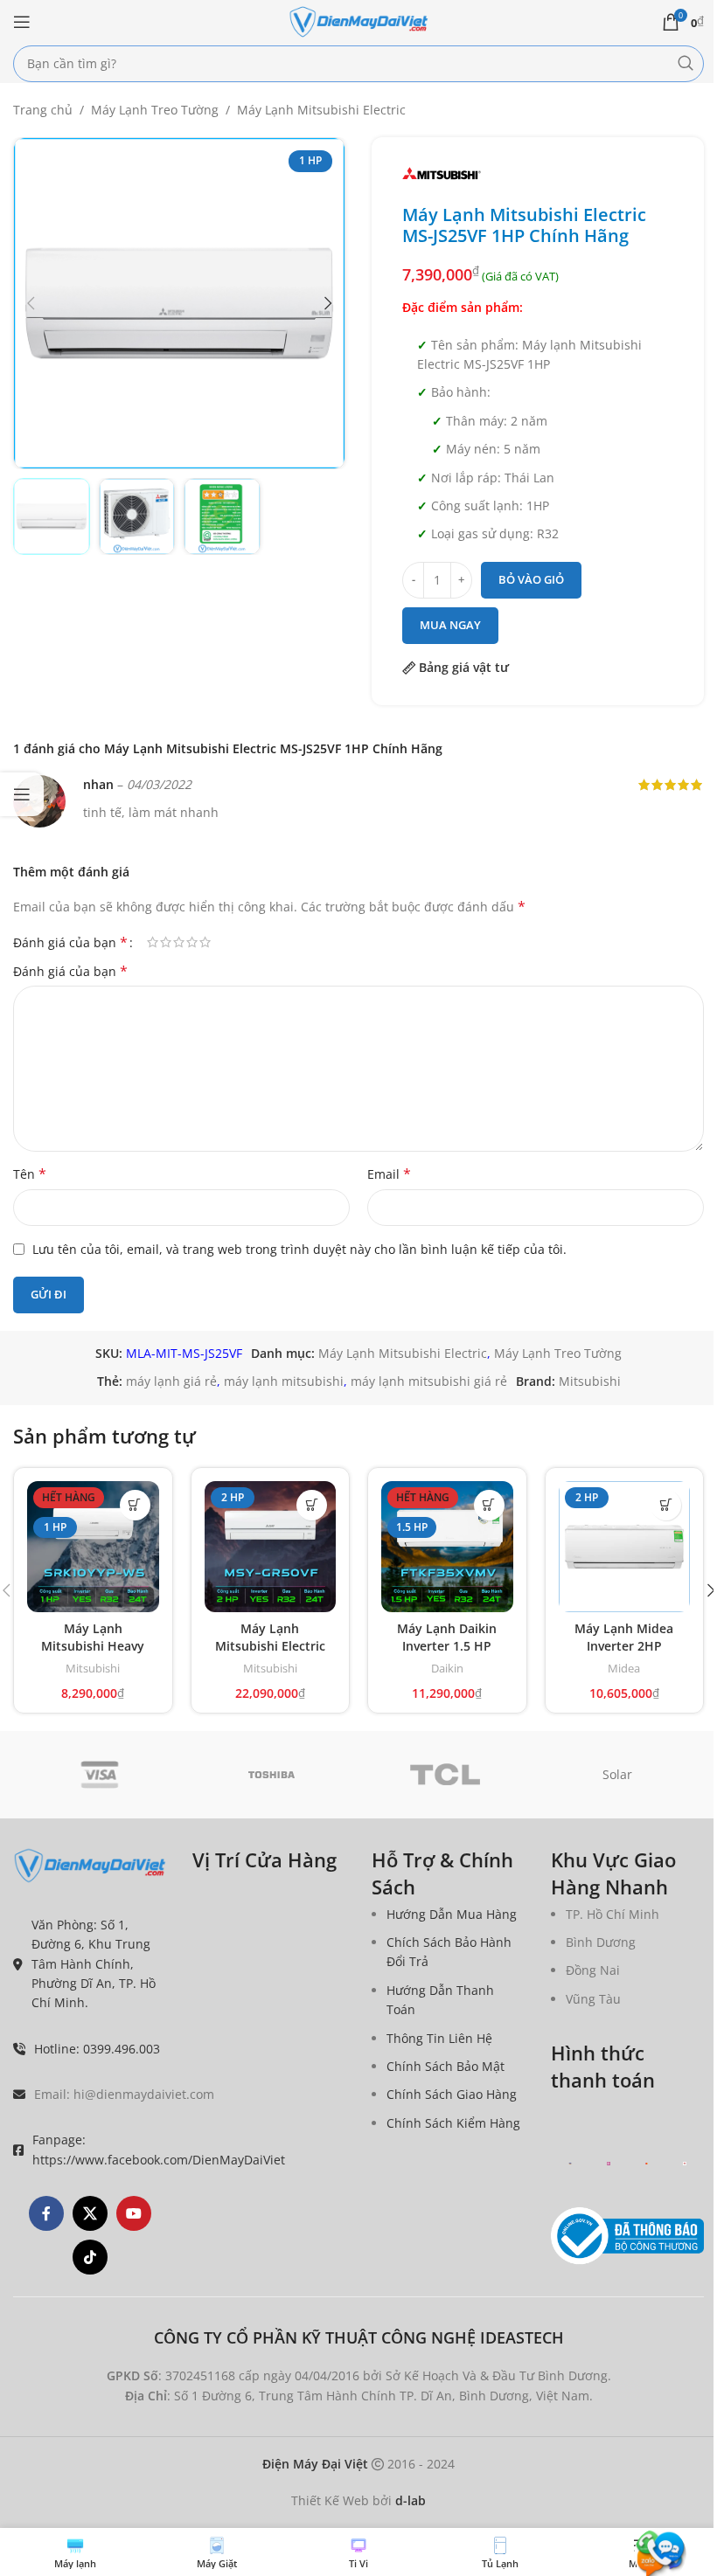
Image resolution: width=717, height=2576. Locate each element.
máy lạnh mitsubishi (284, 1381)
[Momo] (609, 2163)
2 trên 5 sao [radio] (166, 942)
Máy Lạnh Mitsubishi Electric (321, 110)
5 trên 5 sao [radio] (205, 942)
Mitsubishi (590, 1381)
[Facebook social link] (46, 2213)
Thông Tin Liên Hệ (439, 2037)
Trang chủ (43, 110)
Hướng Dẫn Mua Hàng (452, 1913)
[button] (31, 303)
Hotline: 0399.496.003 (97, 2048)
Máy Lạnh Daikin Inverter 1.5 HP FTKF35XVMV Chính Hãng (447, 1654)
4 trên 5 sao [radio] (192, 942)
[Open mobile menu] (22, 22)
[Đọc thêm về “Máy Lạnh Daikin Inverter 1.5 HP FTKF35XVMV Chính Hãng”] (489, 1505)
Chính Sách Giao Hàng (452, 2094)
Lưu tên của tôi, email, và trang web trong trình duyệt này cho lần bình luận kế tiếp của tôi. (299, 1249)
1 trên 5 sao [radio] (153, 942)
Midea (624, 1668)
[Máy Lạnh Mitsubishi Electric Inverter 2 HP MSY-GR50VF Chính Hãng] (271, 1547)
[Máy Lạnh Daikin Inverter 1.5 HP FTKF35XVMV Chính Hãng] (447, 1547)
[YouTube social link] (134, 2213)
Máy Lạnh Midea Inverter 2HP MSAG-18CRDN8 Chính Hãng (624, 1654)
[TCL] (445, 1775)
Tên (30, 1174)
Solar (617, 1774)
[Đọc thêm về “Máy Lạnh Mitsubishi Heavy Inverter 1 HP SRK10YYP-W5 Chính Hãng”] (135, 1505)
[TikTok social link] (90, 2257)
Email (389, 1174)
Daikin (447, 1668)
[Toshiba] (273, 1775)
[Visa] (100, 1775)
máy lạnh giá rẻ (171, 1381)
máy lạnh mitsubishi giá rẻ (429, 1381)
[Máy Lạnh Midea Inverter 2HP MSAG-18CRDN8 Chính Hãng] (625, 1547)
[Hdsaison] (685, 2163)
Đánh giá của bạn (70, 942)
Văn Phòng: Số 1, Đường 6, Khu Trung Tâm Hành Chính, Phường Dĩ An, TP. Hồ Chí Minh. (94, 1963)
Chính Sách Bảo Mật (446, 2066)
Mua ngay (450, 625)
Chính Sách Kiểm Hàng (453, 2122)
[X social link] (90, 2213)
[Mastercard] (647, 2163)
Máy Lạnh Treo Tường (155, 110)
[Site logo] (358, 21)
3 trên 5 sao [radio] (179, 942)
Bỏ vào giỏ (531, 579)
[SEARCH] (686, 64)
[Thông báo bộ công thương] (627, 2235)
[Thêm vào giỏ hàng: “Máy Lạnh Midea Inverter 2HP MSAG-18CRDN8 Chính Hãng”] (666, 1505)
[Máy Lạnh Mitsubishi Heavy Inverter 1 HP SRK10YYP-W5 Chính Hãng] (93, 1547)
